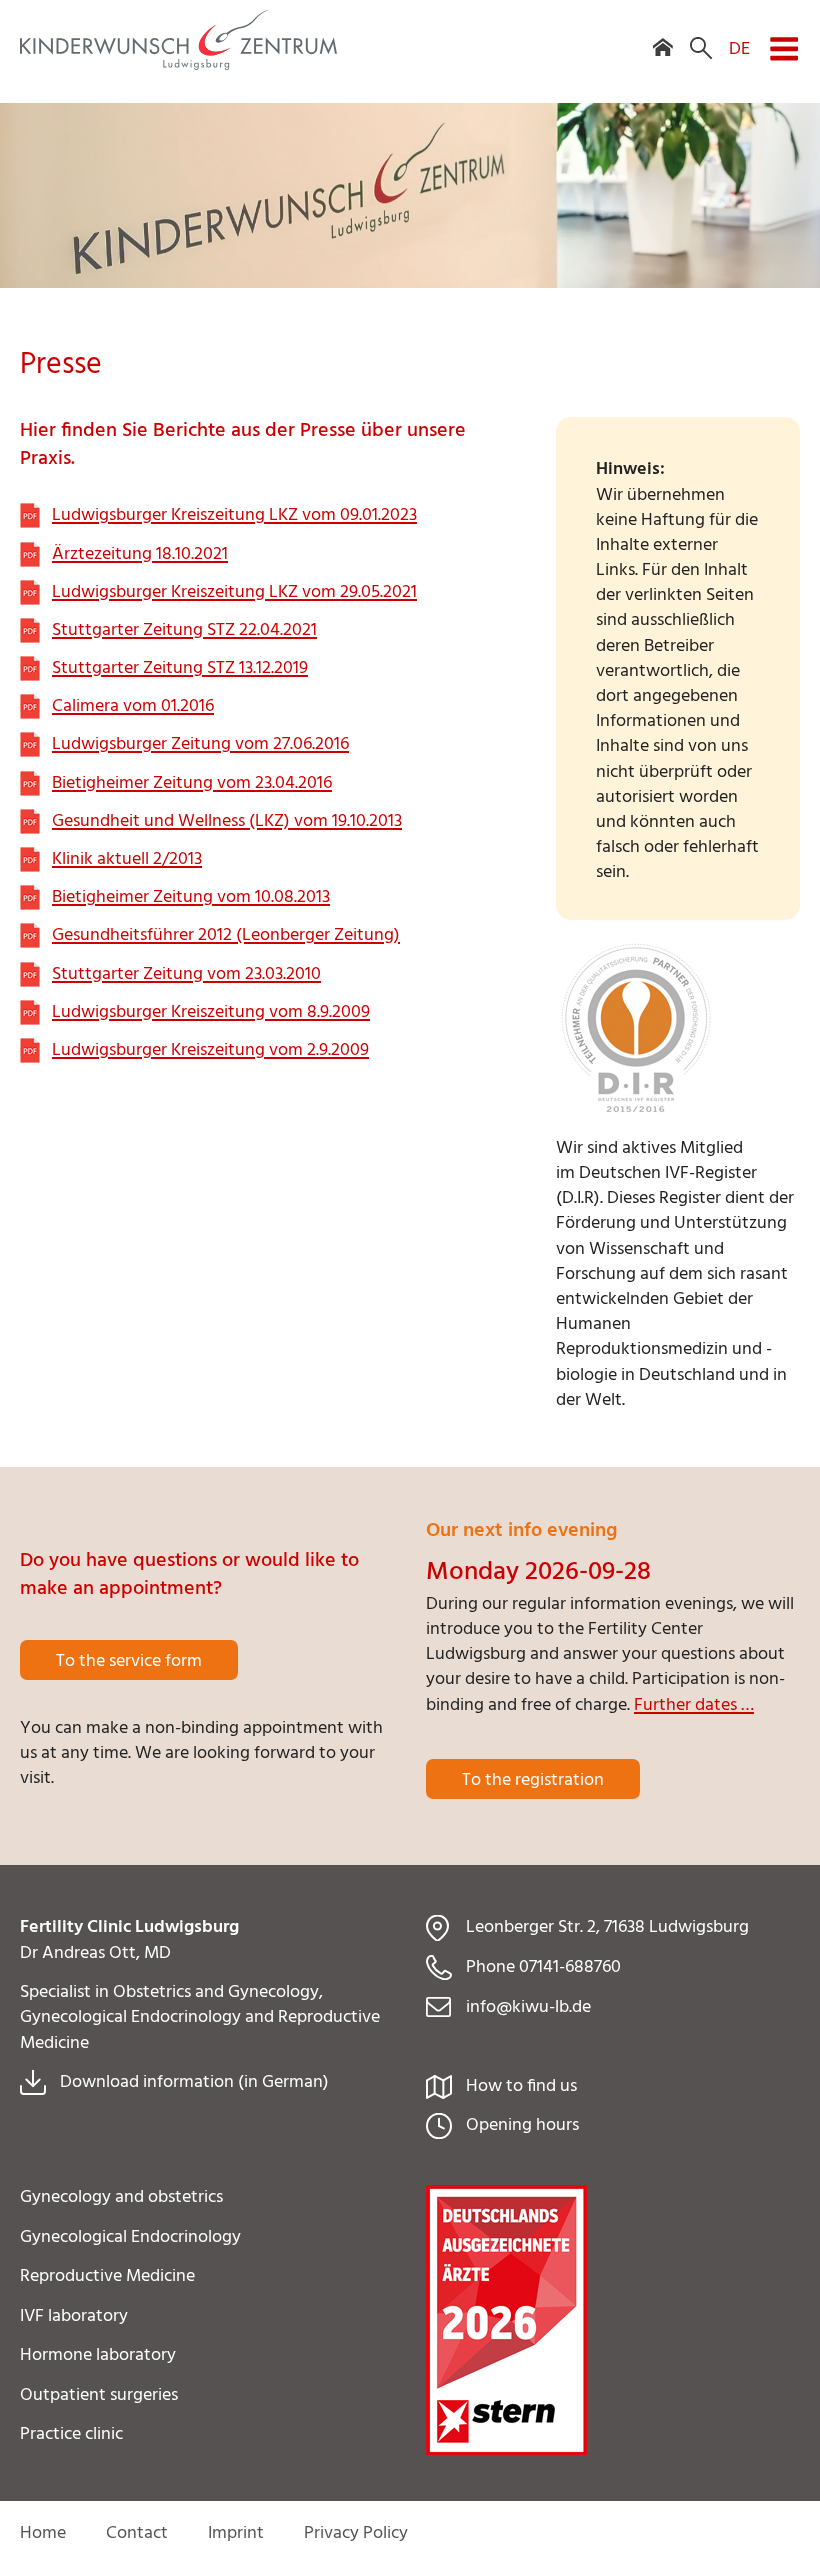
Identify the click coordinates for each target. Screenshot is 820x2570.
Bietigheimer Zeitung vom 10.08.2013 (191, 897)
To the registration (533, 1780)
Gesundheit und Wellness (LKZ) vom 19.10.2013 (227, 821)
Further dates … (694, 1705)
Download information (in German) (194, 2082)
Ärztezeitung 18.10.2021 (140, 554)
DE (739, 48)
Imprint (236, 2533)
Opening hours (522, 2125)
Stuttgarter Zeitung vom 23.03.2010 (186, 974)
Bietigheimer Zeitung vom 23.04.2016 (192, 783)
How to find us (521, 2086)
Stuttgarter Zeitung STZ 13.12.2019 (180, 668)
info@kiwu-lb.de (528, 2007)
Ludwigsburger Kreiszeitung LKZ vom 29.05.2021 (234, 592)
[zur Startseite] (178, 65)
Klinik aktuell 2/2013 (127, 859)
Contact (137, 2533)
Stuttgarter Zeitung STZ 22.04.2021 (184, 630)
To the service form (129, 1661)
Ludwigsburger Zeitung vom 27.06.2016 (200, 744)
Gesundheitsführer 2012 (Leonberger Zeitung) (226, 935)
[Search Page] (701, 34)
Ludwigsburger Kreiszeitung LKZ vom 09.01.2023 (234, 515)
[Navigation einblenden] (784, 36)
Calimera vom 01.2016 (133, 706)
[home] (662, 34)
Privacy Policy (356, 2533)
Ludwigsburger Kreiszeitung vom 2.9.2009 (210, 1050)
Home (43, 2533)
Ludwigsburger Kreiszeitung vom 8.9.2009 (211, 1012)
